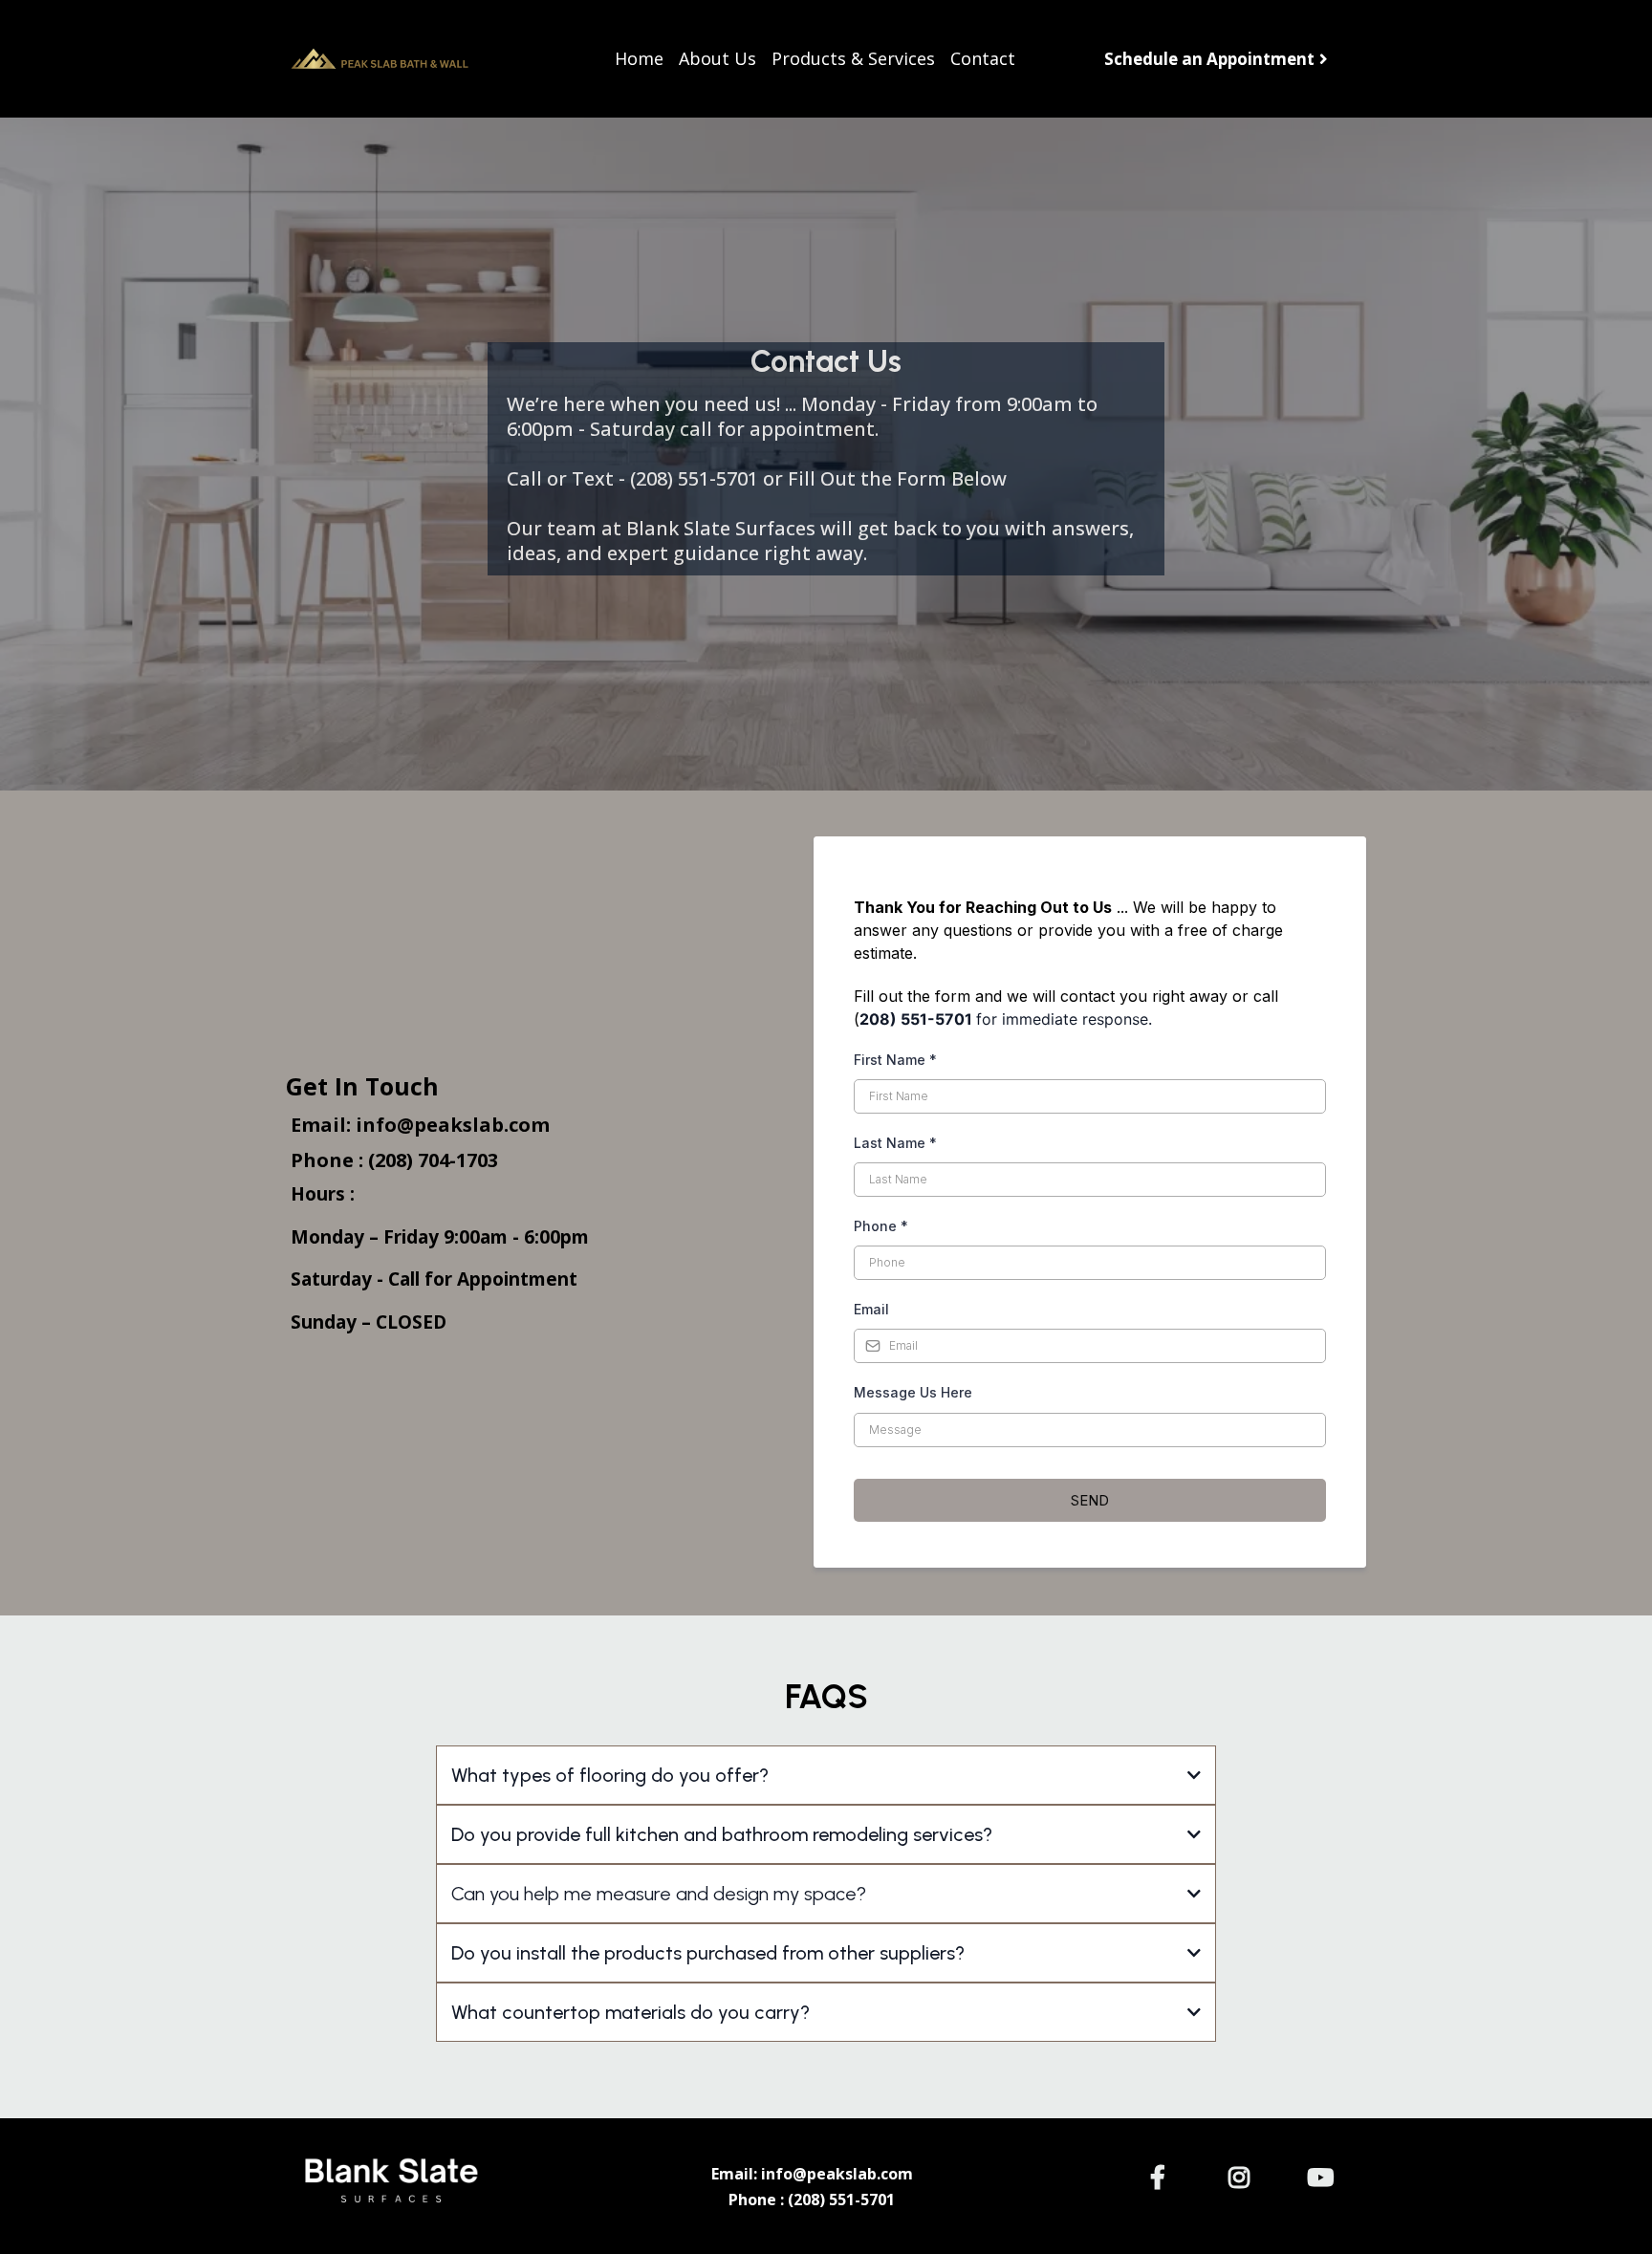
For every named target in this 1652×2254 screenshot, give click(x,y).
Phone (881, 1226)
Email (871, 1309)
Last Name (895, 1143)
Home (639, 59)
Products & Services (853, 59)
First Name (895, 1060)
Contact (983, 59)
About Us (717, 59)
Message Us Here (913, 1392)
